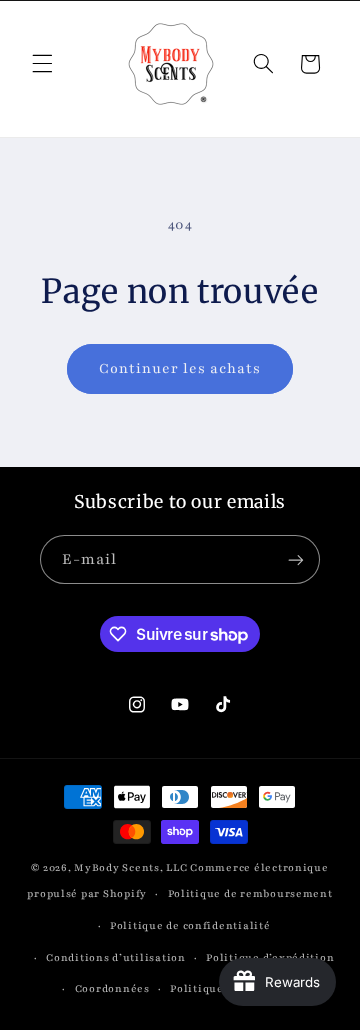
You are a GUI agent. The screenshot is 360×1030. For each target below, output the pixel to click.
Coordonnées (112, 989)
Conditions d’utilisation (116, 958)
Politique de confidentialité (190, 926)
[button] (42, 64)
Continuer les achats (180, 368)
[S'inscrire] (296, 559)
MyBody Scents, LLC (130, 868)
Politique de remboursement (250, 894)
